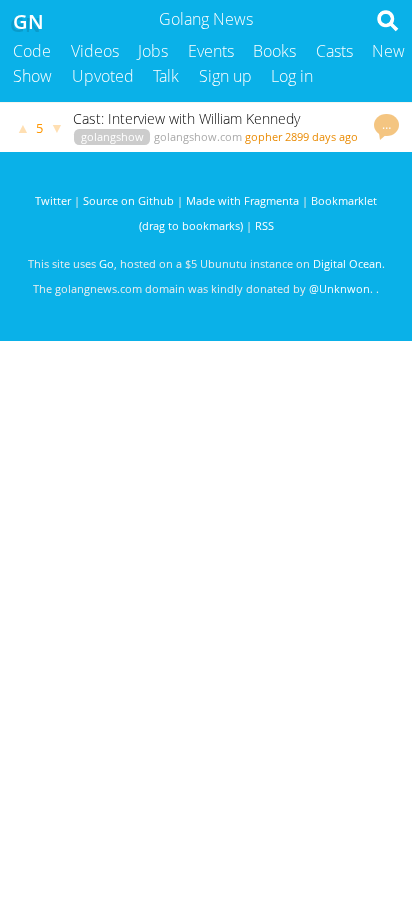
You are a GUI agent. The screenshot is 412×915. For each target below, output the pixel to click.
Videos (95, 51)
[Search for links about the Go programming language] (391, 26)
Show (32, 76)
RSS (264, 225)
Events (211, 51)
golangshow (112, 136)
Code (32, 51)
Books (274, 51)
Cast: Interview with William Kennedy (186, 118)
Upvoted (103, 76)
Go (106, 263)
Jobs (153, 51)
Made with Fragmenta (242, 200)
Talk (166, 76)
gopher (263, 136)
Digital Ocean (347, 263)
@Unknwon (339, 288)
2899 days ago (321, 136)
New (388, 51)
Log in (292, 76)
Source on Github (128, 200)
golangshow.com (198, 136)
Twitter (53, 200)
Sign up (225, 76)
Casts (334, 51)
